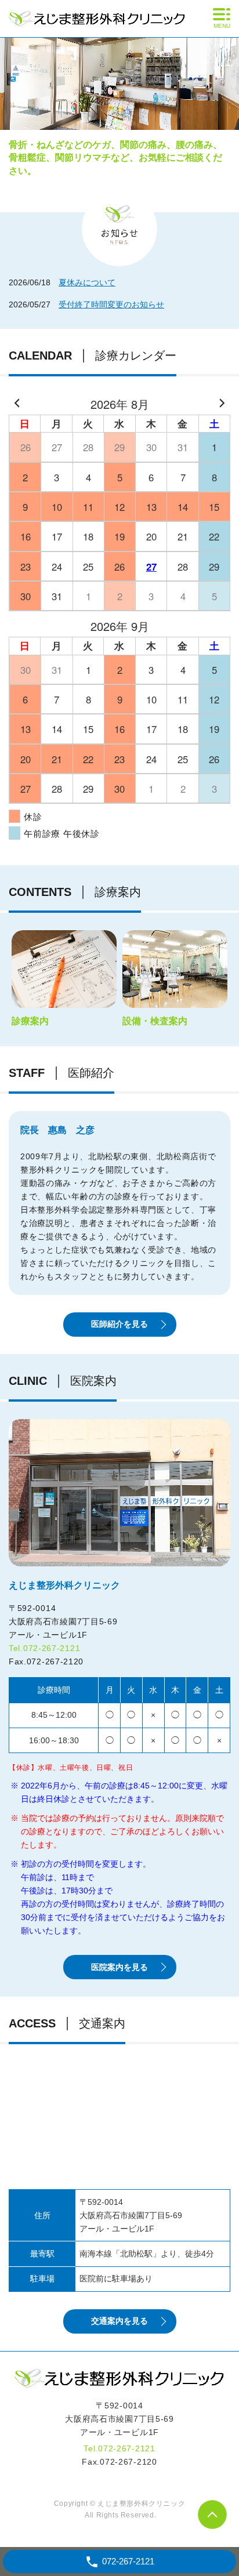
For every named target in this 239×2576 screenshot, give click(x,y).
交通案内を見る (119, 2321)
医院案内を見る (119, 1967)
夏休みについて (87, 282)
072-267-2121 (52, 1648)
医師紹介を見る (119, 1324)
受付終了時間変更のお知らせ (111, 304)
